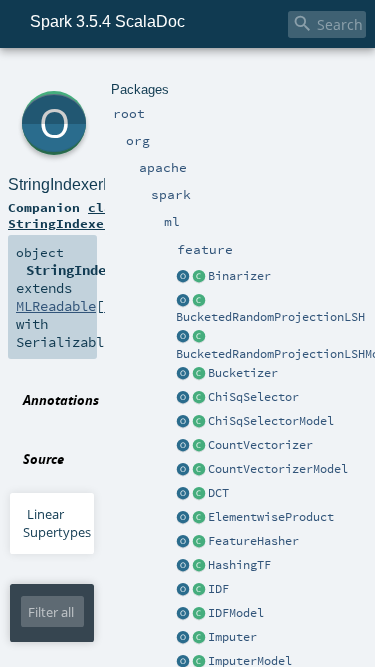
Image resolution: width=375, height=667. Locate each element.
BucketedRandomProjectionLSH (270, 317)
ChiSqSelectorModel (271, 421)
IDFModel (236, 613)
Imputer (232, 637)
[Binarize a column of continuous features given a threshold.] (199, 277)
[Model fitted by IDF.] (199, 614)
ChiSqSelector (253, 397)
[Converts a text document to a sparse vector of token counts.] (199, 470)
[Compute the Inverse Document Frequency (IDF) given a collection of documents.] (199, 590)
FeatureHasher (253, 541)
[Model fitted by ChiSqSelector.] (199, 422)
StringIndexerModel (77, 184)
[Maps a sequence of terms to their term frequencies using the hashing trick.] (199, 566)
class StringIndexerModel (80, 215)
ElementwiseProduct (271, 517)
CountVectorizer (260, 445)
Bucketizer (243, 373)
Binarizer (239, 276)
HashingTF (239, 565)
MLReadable (56, 306)
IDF (218, 589)
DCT (218, 493)
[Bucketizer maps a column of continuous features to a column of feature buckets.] (199, 374)
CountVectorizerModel (278, 469)
